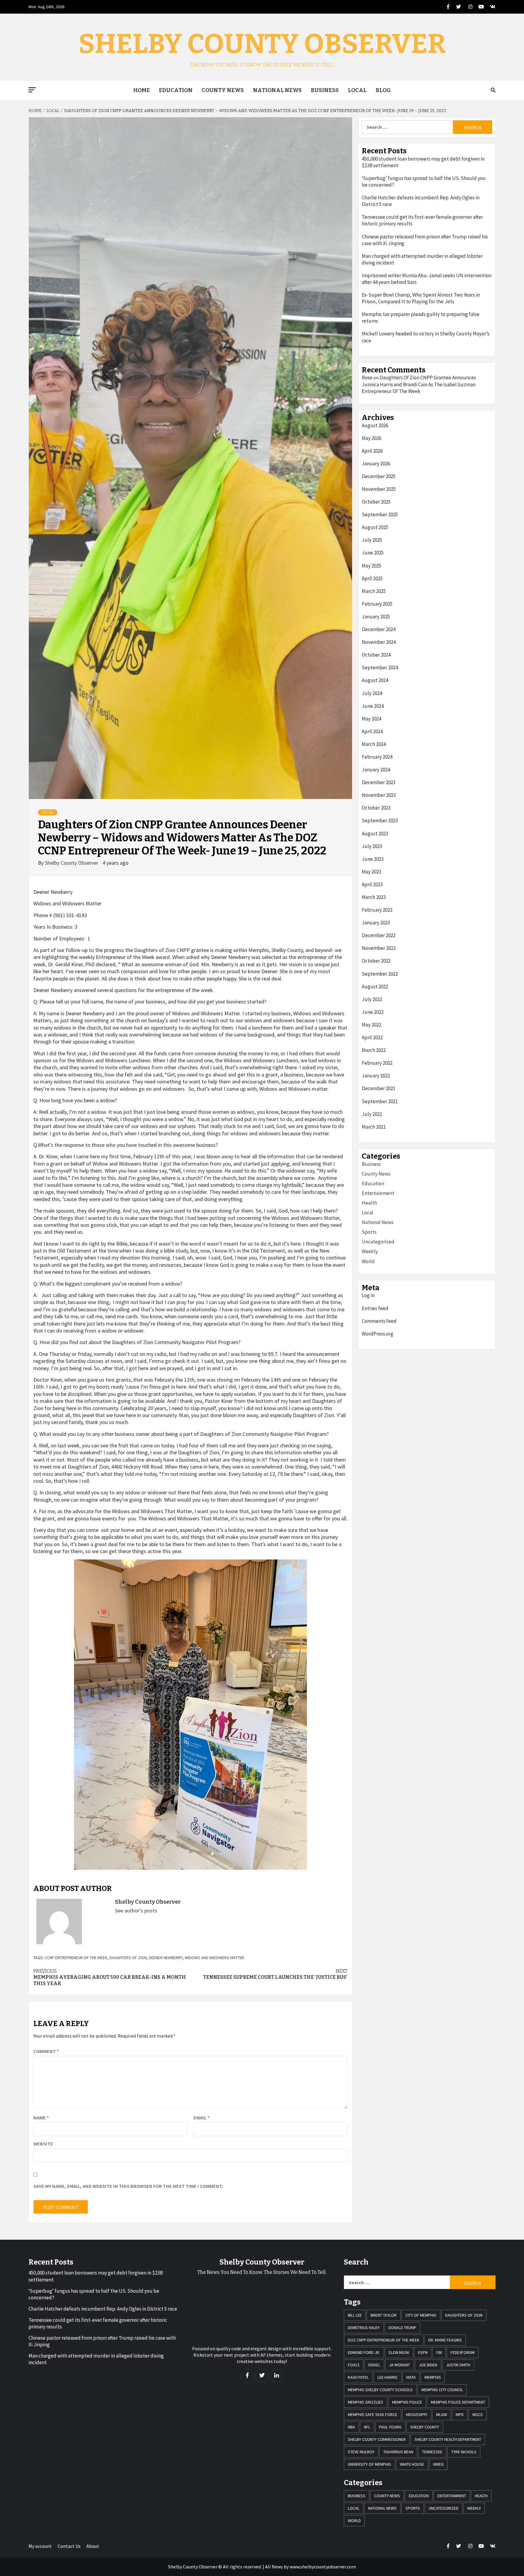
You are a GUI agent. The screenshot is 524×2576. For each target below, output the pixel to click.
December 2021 (379, 1088)
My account (40, 2546)
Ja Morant (400, 2365)
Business (325, 90)
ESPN (423, 2352)
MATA (411, 2377)
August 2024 (375, 680)
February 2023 (377, 910)
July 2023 (372, 846)
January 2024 (376, 770)
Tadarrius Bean (398, 2452)
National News (277, 90)
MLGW (442, 2415)
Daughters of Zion (128, 1958)
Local (357, 90)
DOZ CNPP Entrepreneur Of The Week (384, 2340)
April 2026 (372, 451)
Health (369, 1203)
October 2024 (376, 655)
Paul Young (390, 2427)
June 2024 (373, 706)
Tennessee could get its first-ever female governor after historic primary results (422, 220)
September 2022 (380, 974)
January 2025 (376, 617)
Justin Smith (458, 2365)
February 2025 (377, 604)
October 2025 (376, 502)
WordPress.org (378, 1334)
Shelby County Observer (262, 44)
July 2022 (372, 999)
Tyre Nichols (464, 2452)
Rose (367, 378)
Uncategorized (378, 1242)
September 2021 (380, 1101)
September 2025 (380, 514)
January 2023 (376, 923)
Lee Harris (388, 2377)
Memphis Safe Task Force (373, 2415)
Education (176, 90)
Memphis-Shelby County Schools (380, 2390)
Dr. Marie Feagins (445, 2340)
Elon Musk (399, 2352)
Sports (369, 1232)
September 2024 (380, 667)
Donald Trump (402, 2328)
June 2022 (373, 1012)
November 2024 (379, 642)
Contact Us (69, 2546)
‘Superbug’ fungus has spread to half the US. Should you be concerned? (424, 181)
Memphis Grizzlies (366, 2402)
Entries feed (375, 1308)
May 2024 (371, 719)
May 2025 (371, 566)
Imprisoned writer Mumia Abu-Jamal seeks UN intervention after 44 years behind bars (427, 279)
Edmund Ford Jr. (364, 2352)
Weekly (370, 1251)
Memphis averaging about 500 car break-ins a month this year (110, 1977)
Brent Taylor (384, 2315)
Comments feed (379, 1321)
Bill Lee (355, 2315)
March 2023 (374, 897)
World (368, 1261)
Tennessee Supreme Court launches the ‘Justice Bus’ (275, 1974)
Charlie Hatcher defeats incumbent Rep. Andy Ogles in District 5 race (421, 201)
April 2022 (372, 1037)
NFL (367, 2427)
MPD (460, 2415)
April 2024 (372, 731)
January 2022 (376, 1076)
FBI (439, 2352)
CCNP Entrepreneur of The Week (76, 1958)
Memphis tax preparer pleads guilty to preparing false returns (421, 318)
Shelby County (425, 2427)
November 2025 (379, 489)
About (93, 2546)
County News (223, 90)
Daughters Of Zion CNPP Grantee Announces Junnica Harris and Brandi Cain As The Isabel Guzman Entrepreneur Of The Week (419, 384)
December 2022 (379, 935)
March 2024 (374, 744)
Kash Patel (358, 2377)
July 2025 (372, 540)
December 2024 (379, 629)
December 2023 (379, 782)
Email (202, 2118)
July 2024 (372, 693)
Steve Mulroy (361, 2452)
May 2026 (371, 438)
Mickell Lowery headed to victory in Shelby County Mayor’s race (426, 337)
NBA (351, 2427)
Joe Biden (428, 2365)
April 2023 (372, 884)
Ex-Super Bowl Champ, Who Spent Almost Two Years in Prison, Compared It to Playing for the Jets (421, 298)
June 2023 (373, 859)
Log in (368, 1295)
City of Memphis (421, 2315)
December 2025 (379, 476)
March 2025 (374, 591)
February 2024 (377, 757)
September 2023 (380, 820)
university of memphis (369, 2464)
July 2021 (372, 1114)
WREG (438, 2464)
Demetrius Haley (364, 2328)
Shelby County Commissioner (377, 2439)
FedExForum (463, 2352)
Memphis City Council (442, 2390)
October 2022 (376, 961)
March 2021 (374, 1127)
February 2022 (377, 1063)
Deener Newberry (166, 1958)
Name (41, 2118)
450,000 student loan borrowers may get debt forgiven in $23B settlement (423, 162)
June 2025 (373, 553)
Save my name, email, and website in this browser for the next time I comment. (128, 2186)
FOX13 (354, 2365)
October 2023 (376, 808)
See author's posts (136, 1910)
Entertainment (378, 1193)
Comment (46, 2051)
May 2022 (371, 1025)
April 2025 (372, 578)
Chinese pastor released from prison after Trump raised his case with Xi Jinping (425, 240)
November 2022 (379, 948)
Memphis (433, 2377)
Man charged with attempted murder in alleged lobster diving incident (422, 259)
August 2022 (375, 987)
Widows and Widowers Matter (214, 1958)
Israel (374, 2365)
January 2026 (376, 464)
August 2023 (375, 834)
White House (412, 2464)
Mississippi (417, 2415)
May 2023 (371, 872)
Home (141, 90)
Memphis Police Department (458, 2402)
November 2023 (379, 795)
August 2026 (375, 425)
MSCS (478, 2415)
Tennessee (432, 2452)
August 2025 (375, 527)
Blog (383, 90)
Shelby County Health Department (448, 2439)
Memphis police (407, 2402)
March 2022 (374, 1050)
